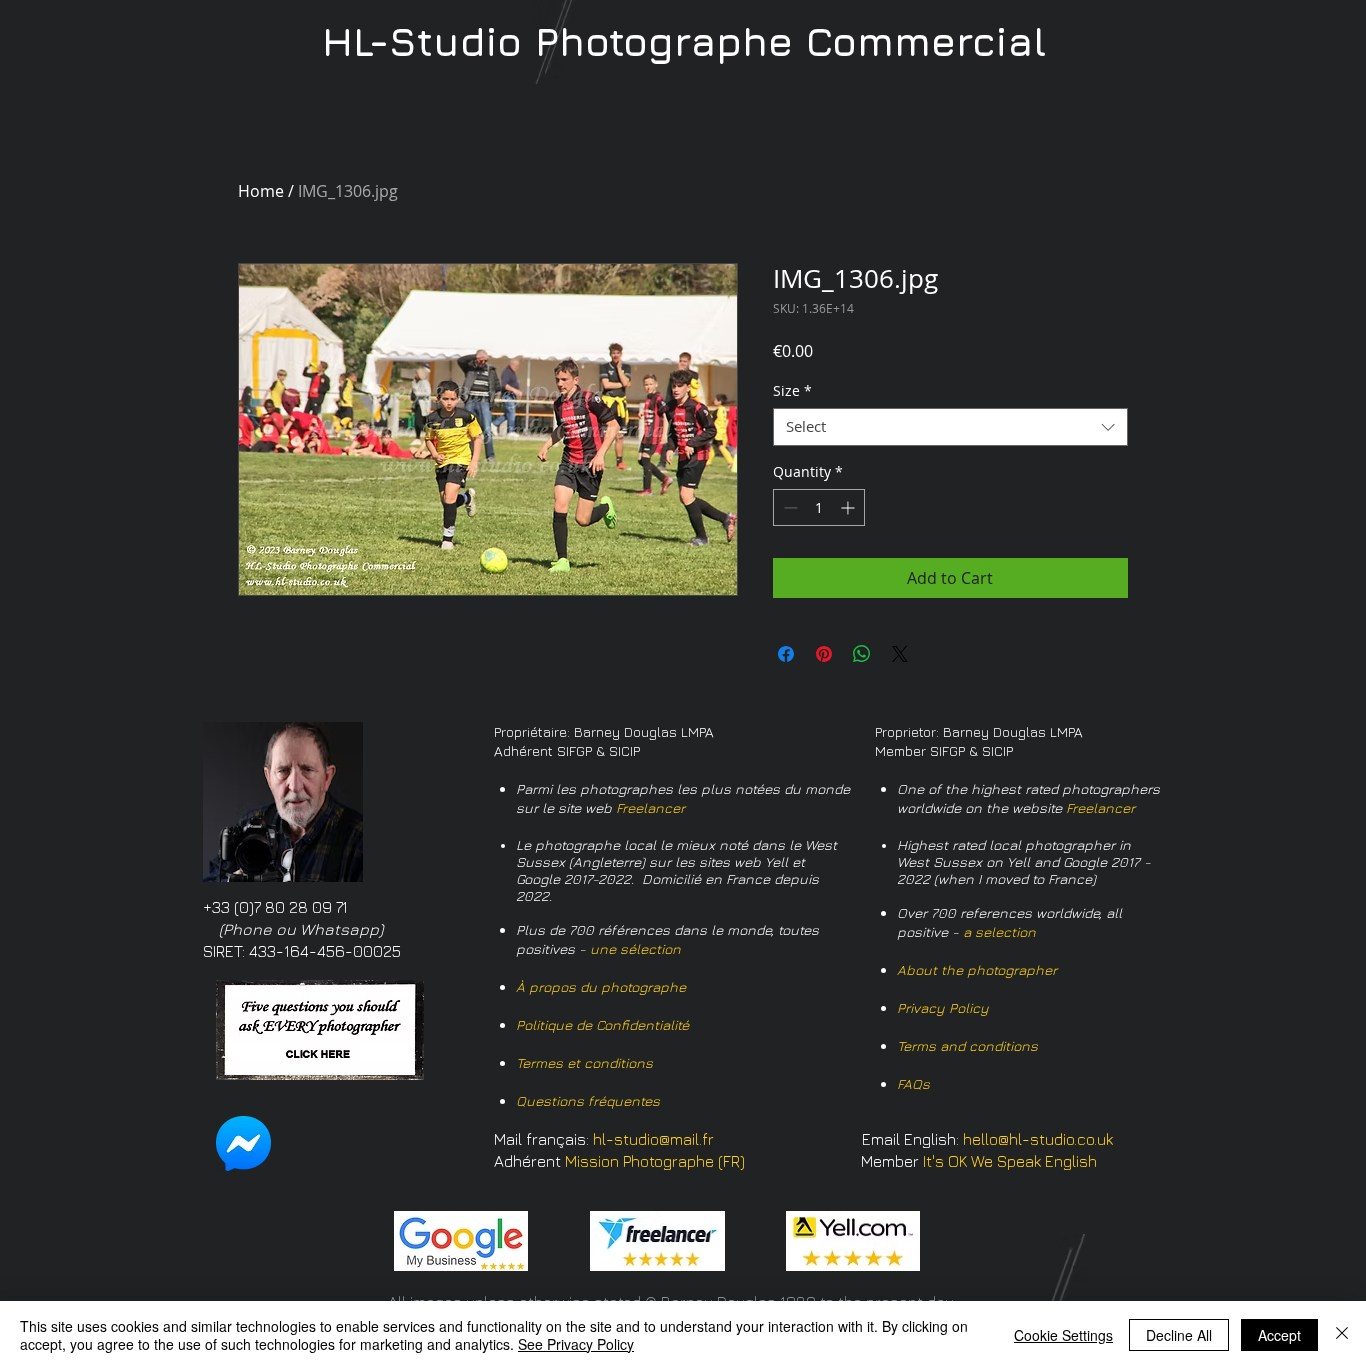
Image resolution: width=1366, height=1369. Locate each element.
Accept (1279, 1335)
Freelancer (650, 807)
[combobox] (950, 427)
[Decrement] (788, 507)
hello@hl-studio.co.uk (1038, 1139)
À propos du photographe (601, 986)
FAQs (913, 1083)
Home (261, 191)
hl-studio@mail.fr (653, 1139)
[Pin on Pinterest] (824, 654)
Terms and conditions (967, 1045)
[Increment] (849, 507)
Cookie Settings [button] (1063, 1335)
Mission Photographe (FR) (655, 1161)
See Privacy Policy (576, 1344)
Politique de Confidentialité (602, 1024)
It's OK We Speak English (1010, 1161)
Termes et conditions (584, 1062)
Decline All (1179, 1335)
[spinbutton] (819, 507)
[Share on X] (900, 654)
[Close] (1342, 1335)
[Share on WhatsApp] (862, 654)
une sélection (635, 948)
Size (792, 391)
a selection (999, 931)
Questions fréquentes (588, 1100)
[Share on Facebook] (786, 654)
